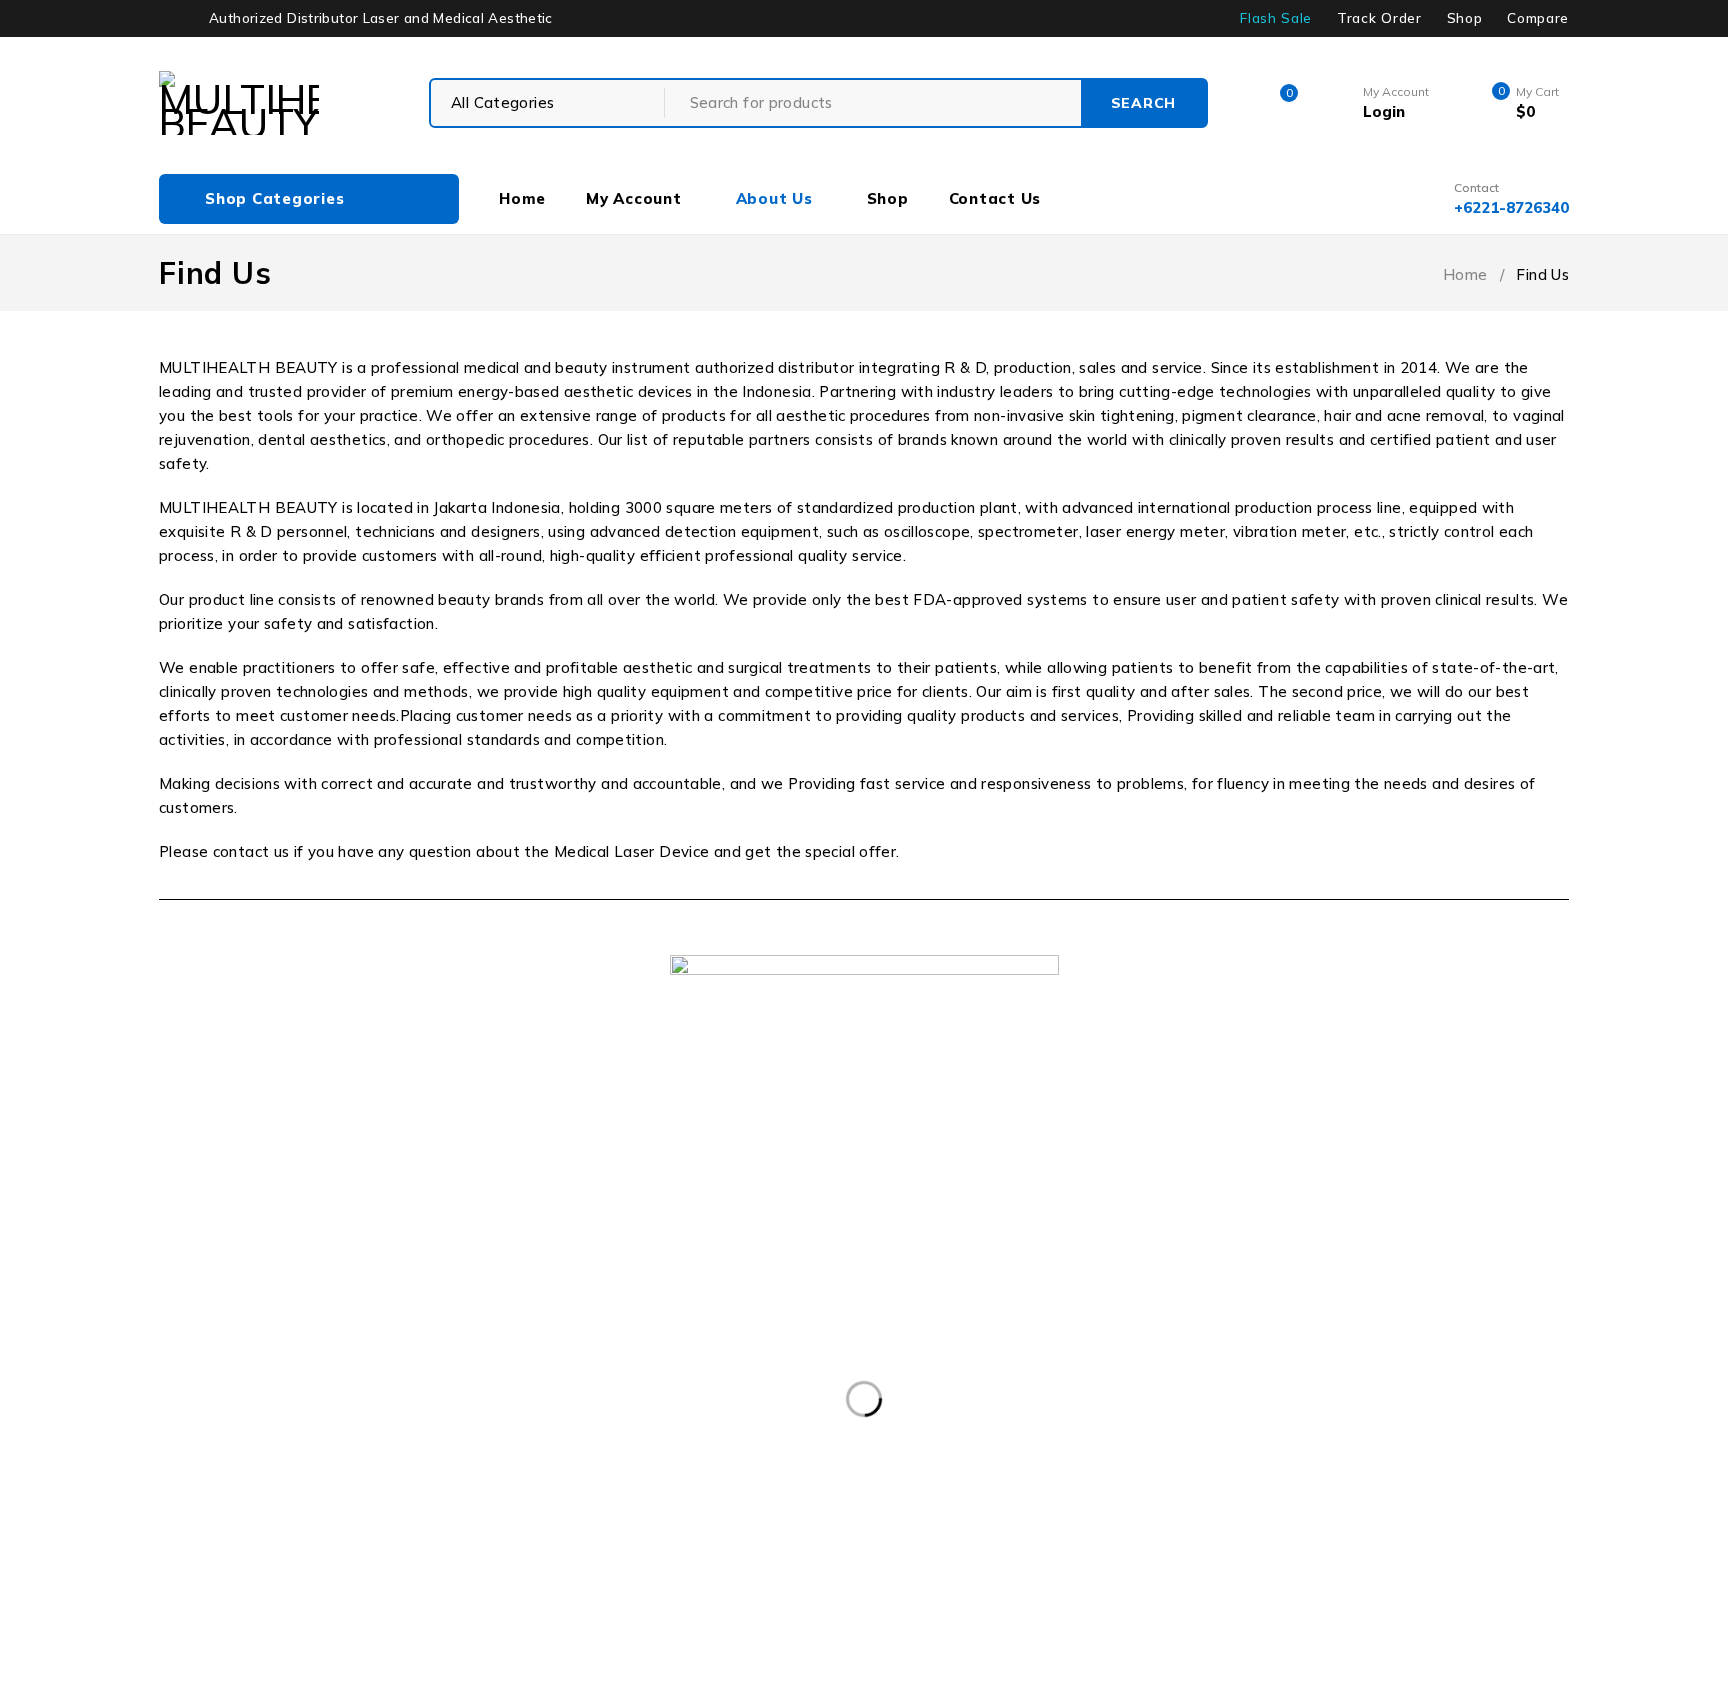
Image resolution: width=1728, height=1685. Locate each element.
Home (1465, 274)
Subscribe (1532, 1320)
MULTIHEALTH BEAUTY (224, 1206)
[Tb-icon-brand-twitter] (1385, 1388)
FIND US (660, 1208)
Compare (1538, 18)
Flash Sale (1276, 18)
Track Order (1379, 18)
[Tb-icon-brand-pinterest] (1495, 1388)
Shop (1465, 18)
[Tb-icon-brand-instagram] (1440, 1388)
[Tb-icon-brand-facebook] (1331, 1388)
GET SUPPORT (979, 1208)
